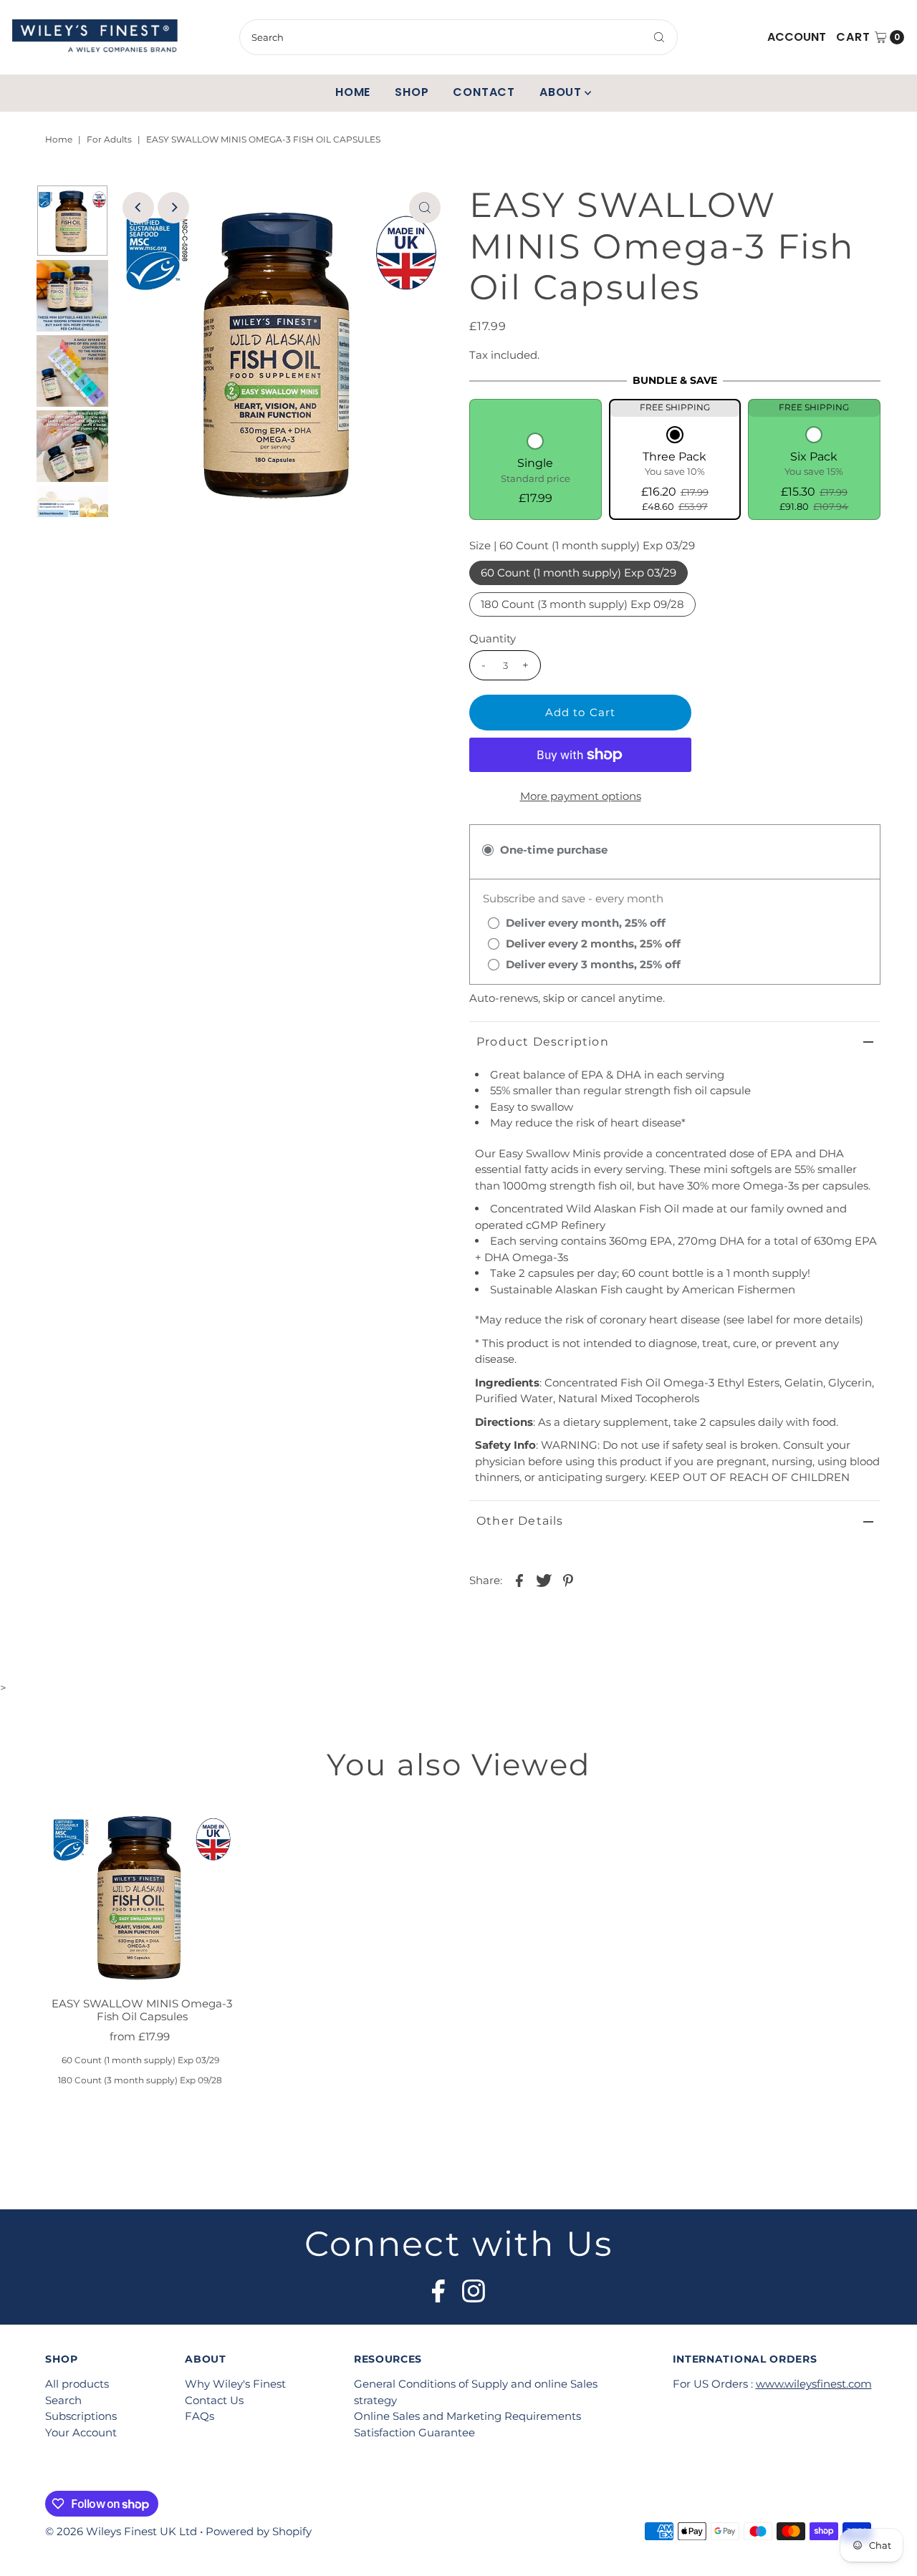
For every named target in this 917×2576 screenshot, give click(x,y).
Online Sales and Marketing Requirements (467, 2416)
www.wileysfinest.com (814, 2384)
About (561, 92)
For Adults (109, 139)
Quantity (493, 638)
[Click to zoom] (425, 208)
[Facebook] (438, 2287)
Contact (484, 92)
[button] (536, 470)
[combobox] (458, 37)
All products (77, 2384)
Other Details (520, 1521)
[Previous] (138, 208)
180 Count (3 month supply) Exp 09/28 (582, 604)
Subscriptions (81, 2416)
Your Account (81, 2432)
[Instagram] (474, 2287)
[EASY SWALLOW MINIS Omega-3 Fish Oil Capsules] (142, 1895)
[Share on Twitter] (544, 1580)
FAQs (200, 2416)
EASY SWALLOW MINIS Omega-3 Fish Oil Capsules (142, 2010)
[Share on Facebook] (519, 1580)
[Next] (173, 208)
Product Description (543, 1042)
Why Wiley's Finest (235, 2384)
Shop (412, 92)
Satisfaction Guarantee (414, 2432)
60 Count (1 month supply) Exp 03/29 (578, 573)
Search (63, 2400)
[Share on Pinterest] (568, 1580)
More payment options (581, 796)
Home (353, 92)
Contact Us (214, 2400)
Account (797, 37)
